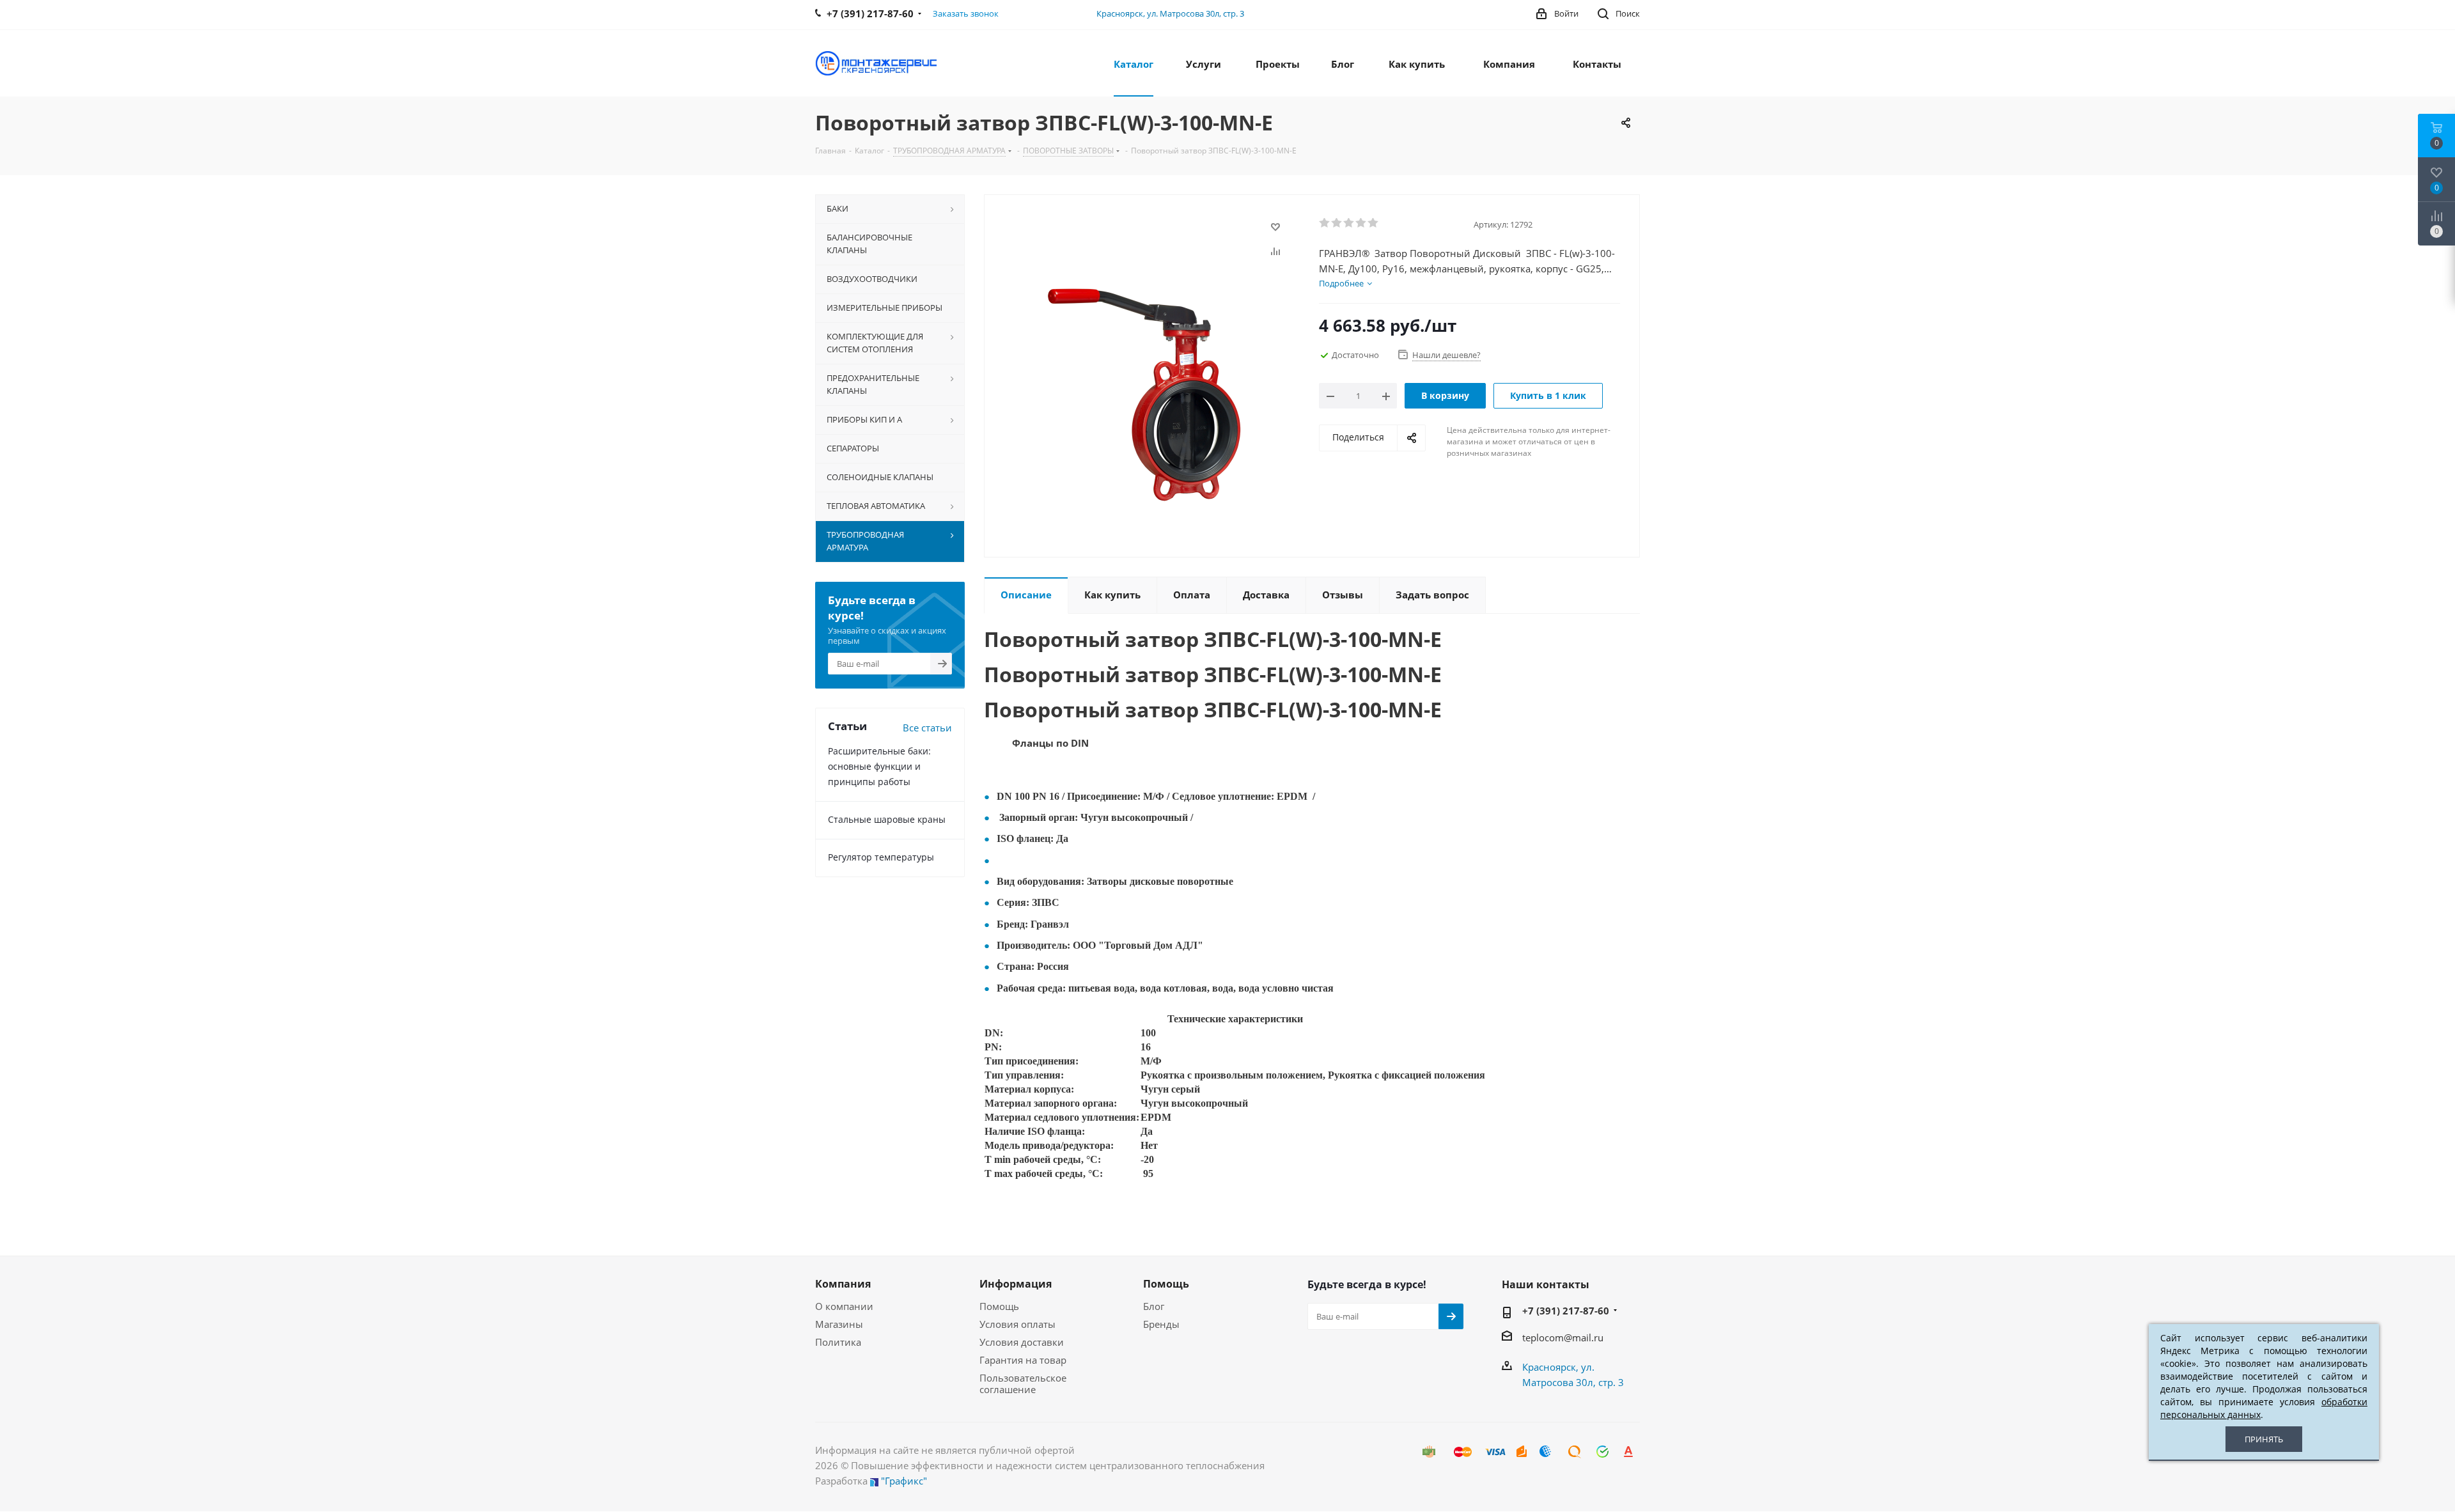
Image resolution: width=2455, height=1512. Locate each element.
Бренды (1161, 1324)
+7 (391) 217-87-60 (1566, 1311)
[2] (1337, 223)
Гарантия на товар (1023, 1360)
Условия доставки (1022, 1342)
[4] (1361, 223)
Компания (843, 1284)
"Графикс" (904, 1481)
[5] (1374, 223)
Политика (838, 1342)
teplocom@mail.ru (1563, 1337)
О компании (844, 1306)
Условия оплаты (1017, 1324)
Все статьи (927, 728)
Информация (1016, 1284)
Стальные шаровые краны (887, 819)
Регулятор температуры (881, 857)
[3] (1349, 223)
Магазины (839, 1324)
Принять (2264, 1439)
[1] (1325, 223)
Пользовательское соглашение (1023, 1383)
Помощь (999, 1306)
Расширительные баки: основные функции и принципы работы (879, 766)
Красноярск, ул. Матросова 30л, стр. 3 (1170, 13)
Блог (1154, 1306)
